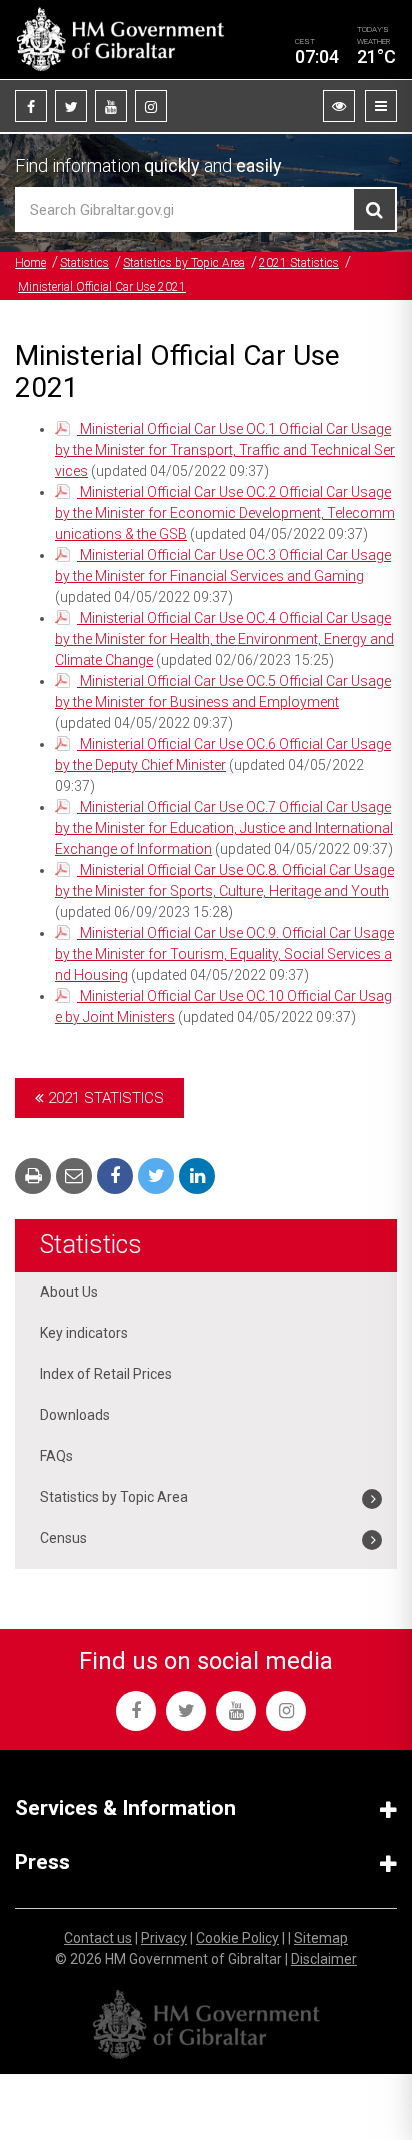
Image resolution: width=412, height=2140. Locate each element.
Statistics (84, 263)
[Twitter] (71, 106)
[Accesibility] (339, 106)
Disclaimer (324, 1959)
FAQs (56, 1456)
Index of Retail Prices (106, 1374)
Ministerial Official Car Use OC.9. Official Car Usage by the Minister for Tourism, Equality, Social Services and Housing (224, 954)
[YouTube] (111, 106)
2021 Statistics (299, 263)
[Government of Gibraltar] (120, 39)
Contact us (98, 1938)
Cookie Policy (237, 1938)
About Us (69, 1292)
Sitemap (321, 1938)
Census (63, 1538)
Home (30, 263)
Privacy (164, 1938)
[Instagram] (151, 106)
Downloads (75, 1415)
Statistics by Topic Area (184, 263)
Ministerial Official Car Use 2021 (102, 287)
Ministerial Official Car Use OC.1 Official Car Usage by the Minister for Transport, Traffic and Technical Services (225, 450)
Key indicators (84, 1333)
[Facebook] (31, 106)
